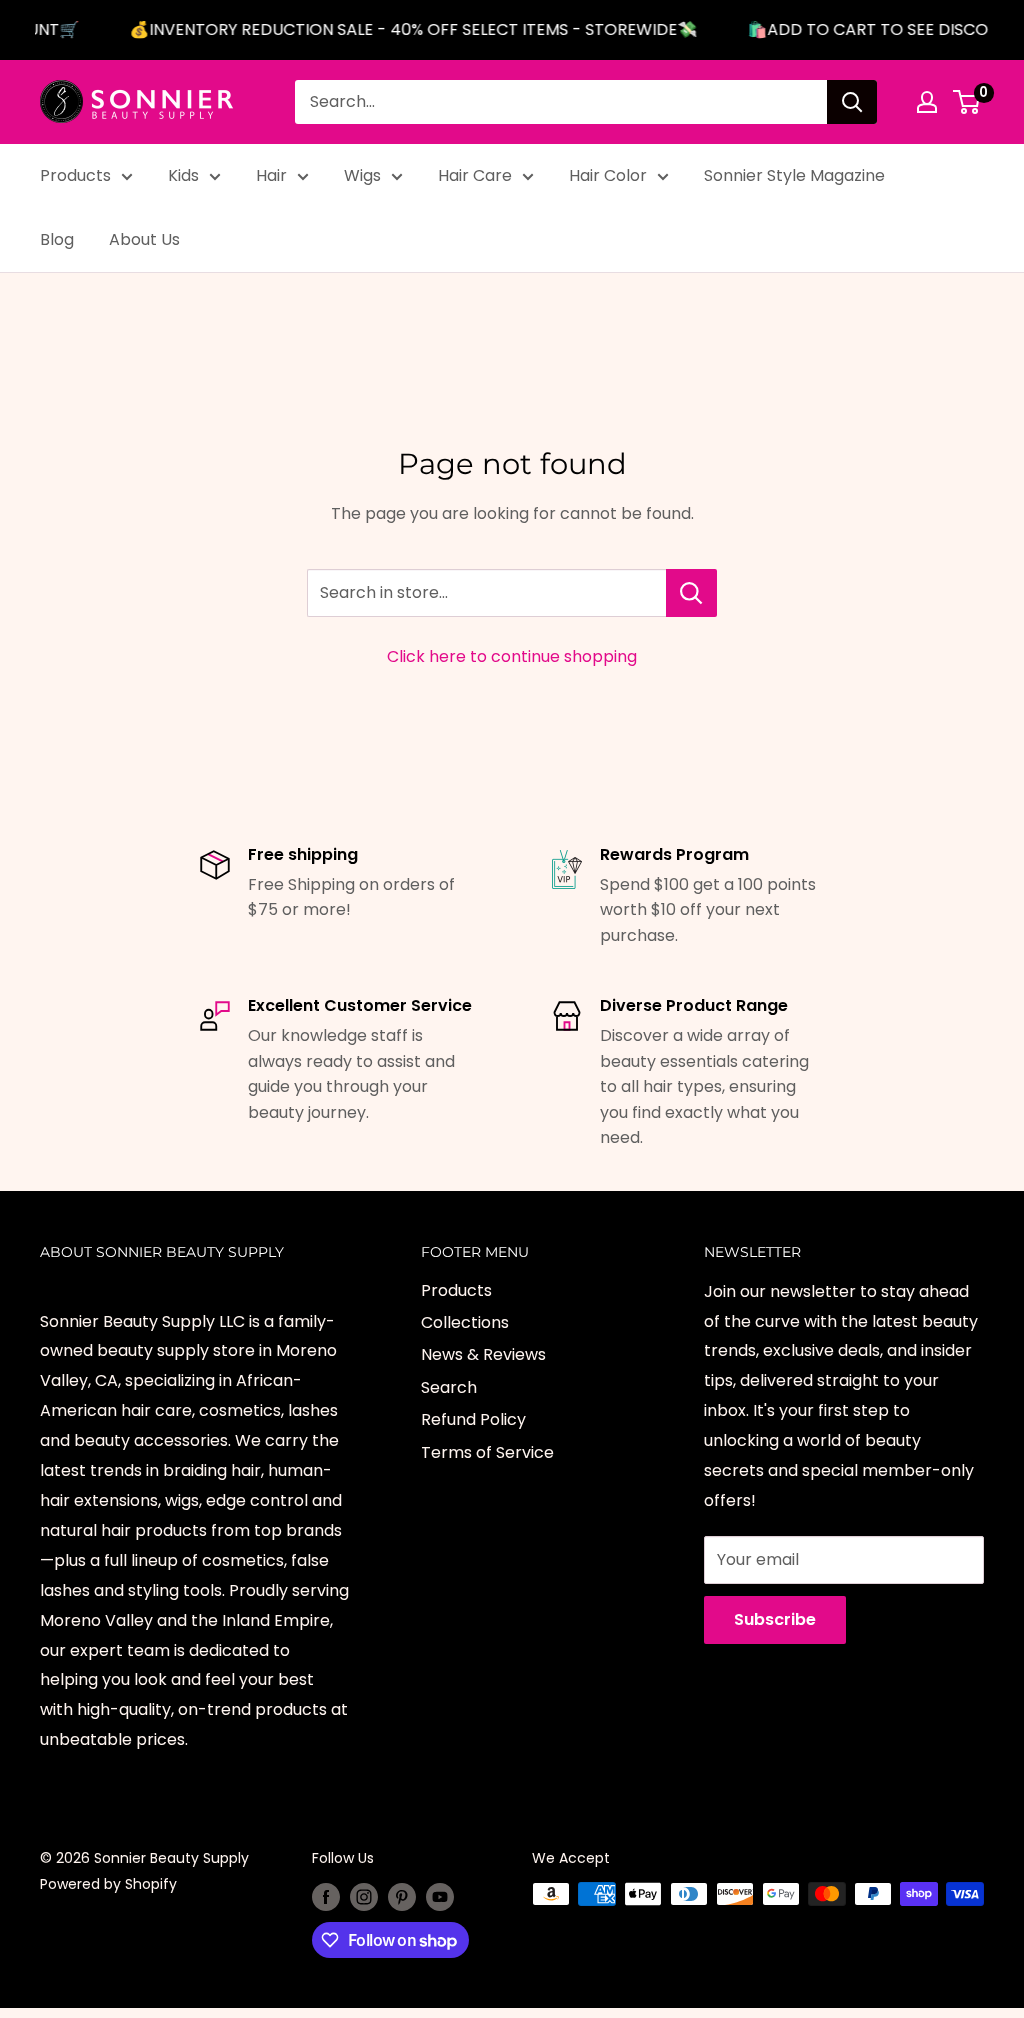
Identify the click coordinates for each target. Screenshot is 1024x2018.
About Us (144, 239)
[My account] (927, 102)
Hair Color (608, 175)
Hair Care (475, 175)
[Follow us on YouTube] (440, 1896)
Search (449, 1387)
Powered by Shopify (108, 1884)
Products (75, 175)
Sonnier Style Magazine (794, 175)
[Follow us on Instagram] (364, 1896)
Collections (465, 1322)
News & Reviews (483, 1354)
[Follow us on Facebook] (326, 1896)
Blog (57, 239)
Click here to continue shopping (512, 656)
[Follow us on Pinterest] (402, 1896)
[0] (967, 102)
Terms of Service (487, 1452)
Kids (183, 175)
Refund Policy (473, 1419)
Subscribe (775, 1619)
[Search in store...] (691, 593)
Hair (271, 175)
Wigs (362, 175)
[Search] (852, 102)
